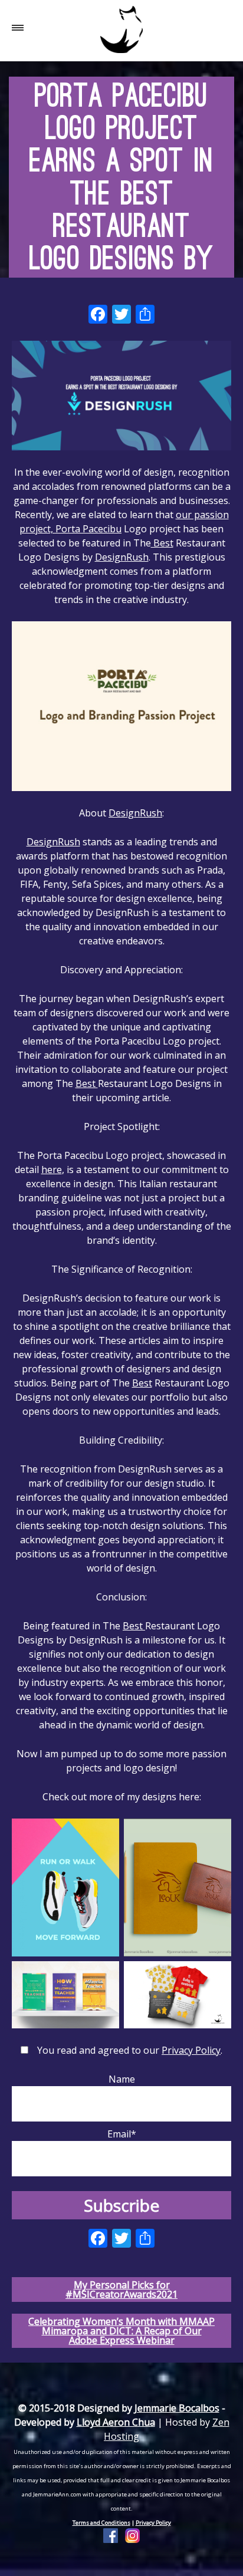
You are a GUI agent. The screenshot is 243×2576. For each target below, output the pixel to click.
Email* (122, 2134)
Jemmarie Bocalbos (177, 2408)
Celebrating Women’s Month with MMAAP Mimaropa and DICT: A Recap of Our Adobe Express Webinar (121, 2331)
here (52, 1170)
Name (122, 2079)
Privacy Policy (191, 2050)
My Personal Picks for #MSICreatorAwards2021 (121, 2290)
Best (162, 543)
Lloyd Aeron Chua (116, 2422)
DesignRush (122, 557)
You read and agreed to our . (130, 2050)
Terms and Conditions (101, 2523)
